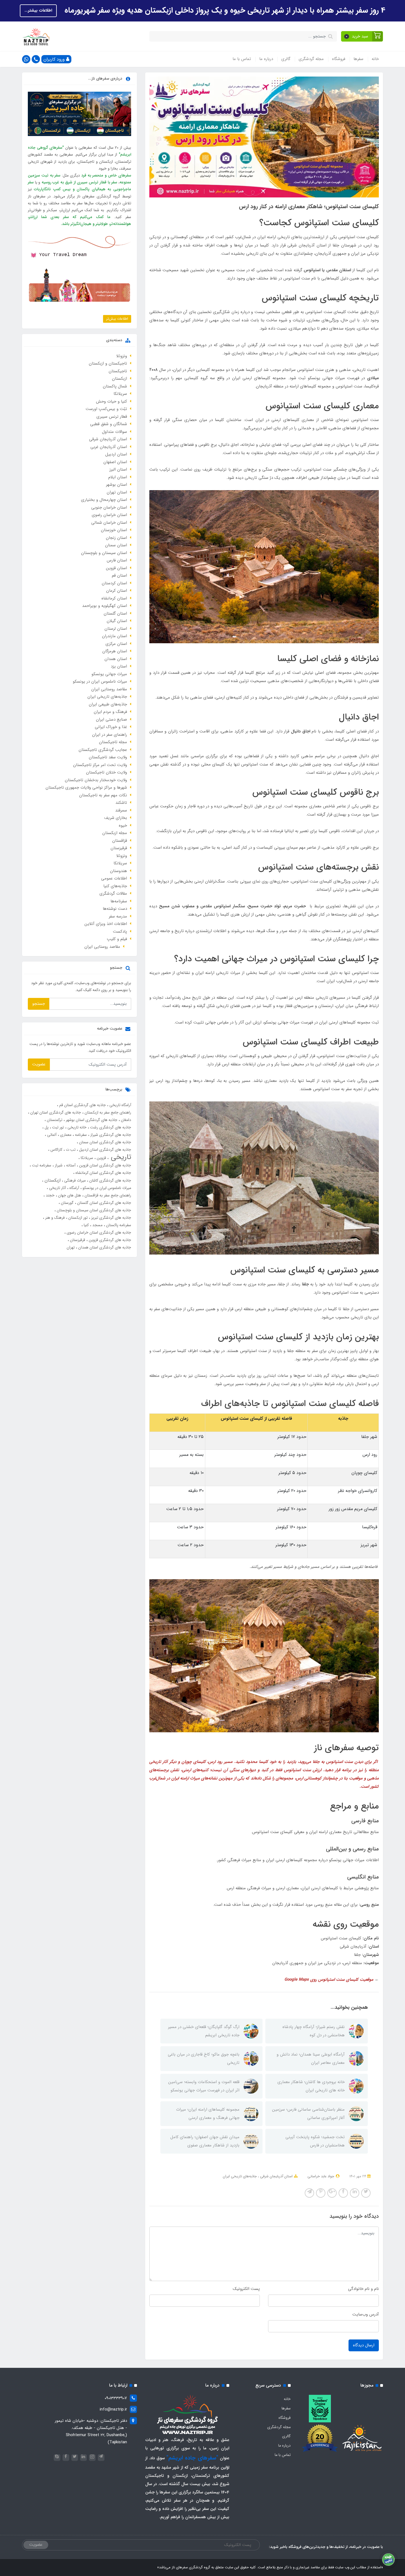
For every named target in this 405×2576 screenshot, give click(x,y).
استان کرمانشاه (114, 598)
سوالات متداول (114, 432)
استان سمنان (116, 545)
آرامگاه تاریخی (120, 1105)
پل (46, 1127)
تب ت (70, 1150)
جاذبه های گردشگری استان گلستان (104, 1203)
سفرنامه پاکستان (118, 1225)
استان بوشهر (117, 485)
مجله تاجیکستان (113, 742)
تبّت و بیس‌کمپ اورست (106, 409)
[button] (362, 36)
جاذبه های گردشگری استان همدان (104, 1247)
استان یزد (119, 666)
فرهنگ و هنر (54, 1218)
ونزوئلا (122, 356)
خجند (50, 1195)
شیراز (58, 1165)
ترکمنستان (54, 1120)
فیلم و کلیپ (117, 939)
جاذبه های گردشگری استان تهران (55, 1112)
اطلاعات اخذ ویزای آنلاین (106, 924)
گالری (286, 59)
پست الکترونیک (246, 2289)
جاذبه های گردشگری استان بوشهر (91, 1120)
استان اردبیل (116, 454)
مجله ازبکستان (115, 833)
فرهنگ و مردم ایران (110, 712)
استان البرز (118, 469)
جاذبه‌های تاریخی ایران (240, 2176)
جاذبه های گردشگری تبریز (111, 1218)
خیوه (123, 826)
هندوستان (118, 871)
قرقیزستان (119, 848)
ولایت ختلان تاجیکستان (106, 772)
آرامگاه (74, 1188)
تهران (71, 1247)
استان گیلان (117, 621)
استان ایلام (118, 477)
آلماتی (51, 1135)
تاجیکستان (118, 371)
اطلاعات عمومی (114, 878)
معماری (65, 1135)
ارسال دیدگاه (364, 2345)
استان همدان (116, 659)
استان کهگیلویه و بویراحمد (105, 606)
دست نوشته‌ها (115, 909)
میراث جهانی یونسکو (109, 674)
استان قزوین (117, 568)
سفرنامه (80, 1135)
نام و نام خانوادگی (363, 2289)
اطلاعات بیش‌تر (117, 319)
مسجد (97, 1225)
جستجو (39, 1004)
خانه (375, 59)
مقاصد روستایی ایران (109, 689)
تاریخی (120, 1157)
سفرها (358, 59)
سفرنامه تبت (41, 1165)
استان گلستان (115, 614)
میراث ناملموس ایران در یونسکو (100, 682)
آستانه (70, 1165)
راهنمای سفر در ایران (110, 735)
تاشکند (121, 803)
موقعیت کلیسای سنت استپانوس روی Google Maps (329, 1980)
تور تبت (57, 1127)
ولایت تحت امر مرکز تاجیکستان (100, 765)
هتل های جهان (69, 1195)
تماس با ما (242, 59)
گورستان (67, 1203)
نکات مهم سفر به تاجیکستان (103, 795)
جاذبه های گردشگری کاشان (110, 1180)
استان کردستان (114, 583)
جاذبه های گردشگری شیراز (110, 1135)
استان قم (119, 576)
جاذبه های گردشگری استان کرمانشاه (103, 1173)
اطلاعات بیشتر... (38, 10)
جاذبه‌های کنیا (115, 886)
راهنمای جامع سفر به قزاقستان (107, 1195)
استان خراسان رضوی (109, 515)
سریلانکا (120, 394)
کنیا (86, 1225)
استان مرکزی (116, 644)
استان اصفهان (115, 462)
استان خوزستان (114, 530)
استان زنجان (116, 538)
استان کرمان (117, 591)
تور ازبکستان (77, 1218)
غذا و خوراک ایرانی (111, 727)
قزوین (101, 1158)
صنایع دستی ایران (111, 720)
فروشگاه (339, 59)
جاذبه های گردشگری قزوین (109, 1240)
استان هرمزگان (115, 651)
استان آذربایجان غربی (109, 447)
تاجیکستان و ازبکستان (108, 363)
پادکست (120, 932)
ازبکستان (119, 379)
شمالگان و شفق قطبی (109, 424)
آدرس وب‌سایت (366, 2314)
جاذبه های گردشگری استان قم (82, 1105)
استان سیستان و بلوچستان (104, 553)
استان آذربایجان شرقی (276, 2176)
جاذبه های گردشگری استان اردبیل (105, 1150)
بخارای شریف (116, 818)
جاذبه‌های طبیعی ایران (108, 704)
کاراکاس (56, 1150)
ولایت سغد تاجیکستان (108, 757)
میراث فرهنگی (74, 1180)
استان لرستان (116, 629)
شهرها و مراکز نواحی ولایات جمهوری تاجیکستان (86, 788)
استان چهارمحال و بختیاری (104, 500)
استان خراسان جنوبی (109, 507)
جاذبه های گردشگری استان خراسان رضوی (98, 1233)
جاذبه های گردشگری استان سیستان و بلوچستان (93, 1210)
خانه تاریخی (76, 1127)
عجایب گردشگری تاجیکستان (103, 750)
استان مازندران (114, 636)
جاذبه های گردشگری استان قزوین (105, 1165)
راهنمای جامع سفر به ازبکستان (107, 1112)
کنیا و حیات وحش (111, 401)
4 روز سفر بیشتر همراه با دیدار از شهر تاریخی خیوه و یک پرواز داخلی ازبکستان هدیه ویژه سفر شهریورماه (224, 10)
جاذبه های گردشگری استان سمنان (105, 1142)
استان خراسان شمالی (109, 523)
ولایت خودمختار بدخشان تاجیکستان (96, 780)
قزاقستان (120, 841)
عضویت (39, 1064)
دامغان (125, 1120)
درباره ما (266, 59)
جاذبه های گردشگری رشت (110, 1127)
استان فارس (117, 560)
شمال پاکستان (115, 386)
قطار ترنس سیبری (112, 417)
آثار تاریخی (57, 1188)
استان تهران (117, 492)
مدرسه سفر (118, 916)
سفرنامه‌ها (119, 901)
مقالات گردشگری (113, 894)
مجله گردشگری (311, 59)
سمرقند (121, 810)
